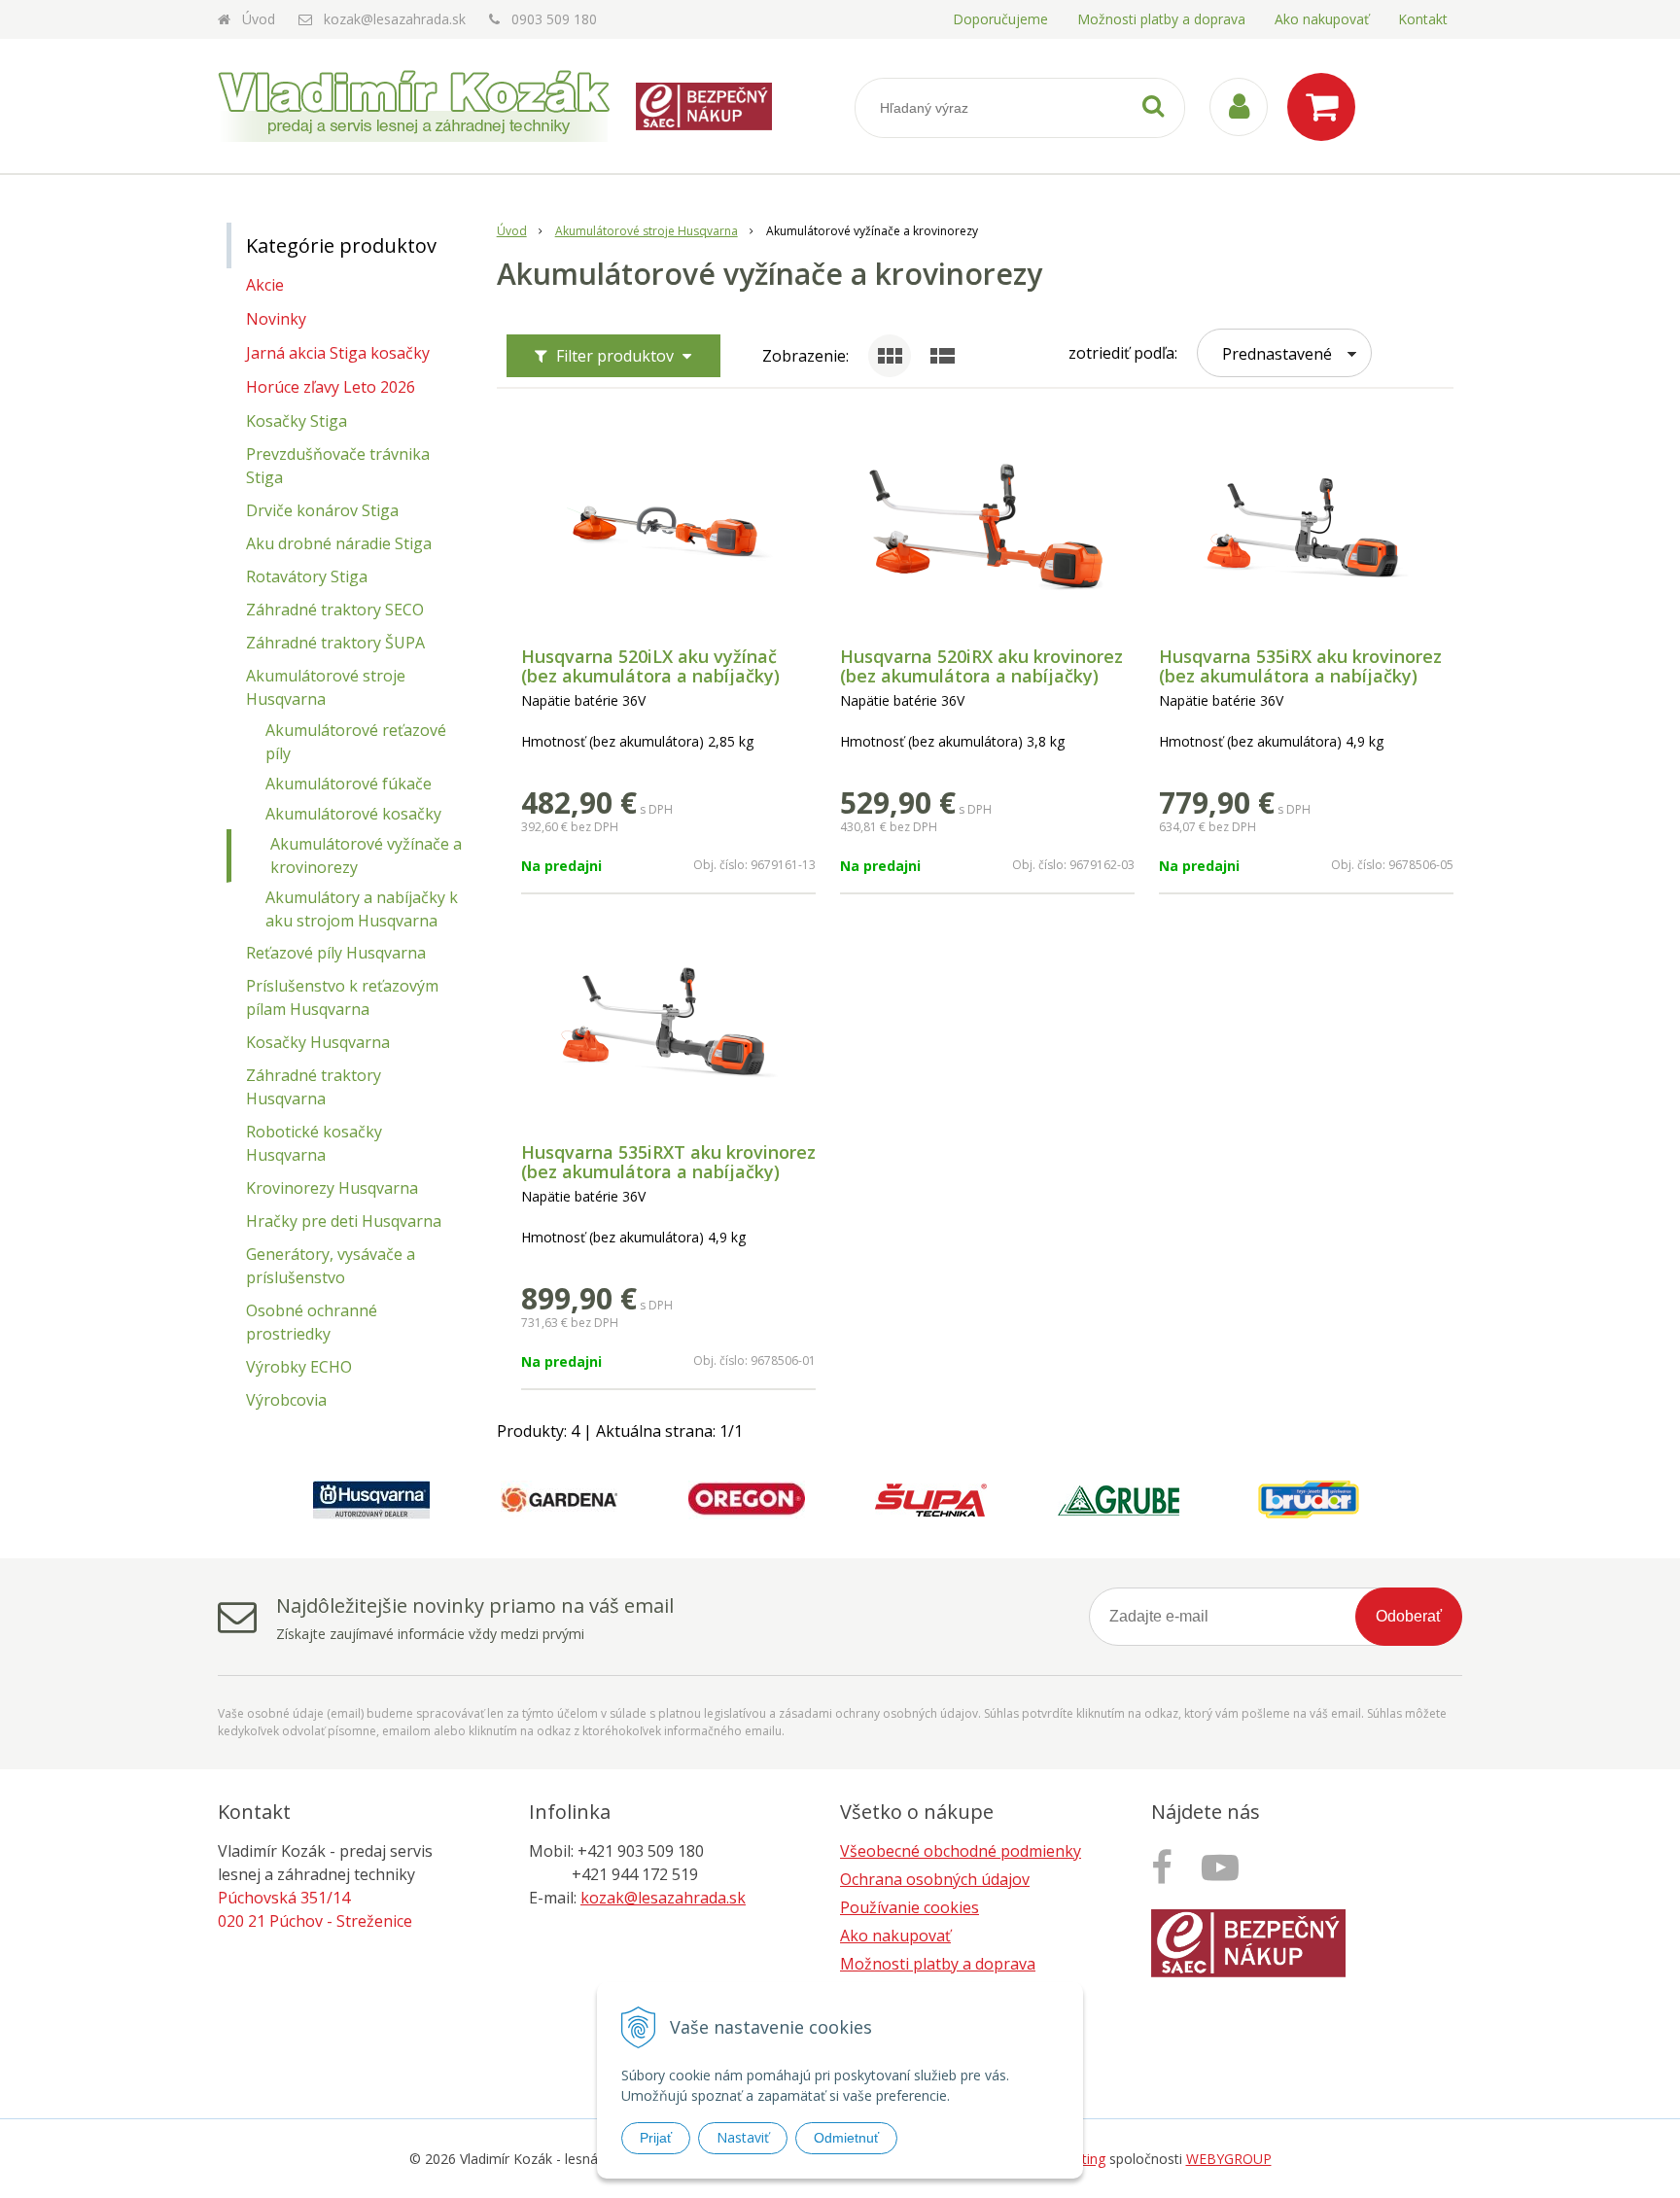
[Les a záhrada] (1225, 1867)
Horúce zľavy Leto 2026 (331, 387)
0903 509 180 (554, 19)
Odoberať (1409, 1616)
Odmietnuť (846, 2138)
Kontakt (1423, 19)
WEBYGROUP (1229, 2159)
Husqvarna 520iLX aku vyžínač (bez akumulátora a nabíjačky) (650, 666)
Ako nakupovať (1322, 19)
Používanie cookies (910, 1907)
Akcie (265, 285)
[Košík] (1326, 107)
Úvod (259, 19)
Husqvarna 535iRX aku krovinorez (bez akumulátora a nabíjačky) (1300, 666)
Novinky (276, 319)
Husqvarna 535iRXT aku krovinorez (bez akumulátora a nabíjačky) (668, 1162)
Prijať (656, 2138)
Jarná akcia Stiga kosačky (338, 353)
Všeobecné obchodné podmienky (961, 1851)
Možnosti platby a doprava (1161, 19)
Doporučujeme (1000, 19)
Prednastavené (1277, 354)
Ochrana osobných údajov (935, 1879)
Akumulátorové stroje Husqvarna (647, 231)
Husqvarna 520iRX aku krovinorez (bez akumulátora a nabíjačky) (981, 666)
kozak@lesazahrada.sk (395, 19)
